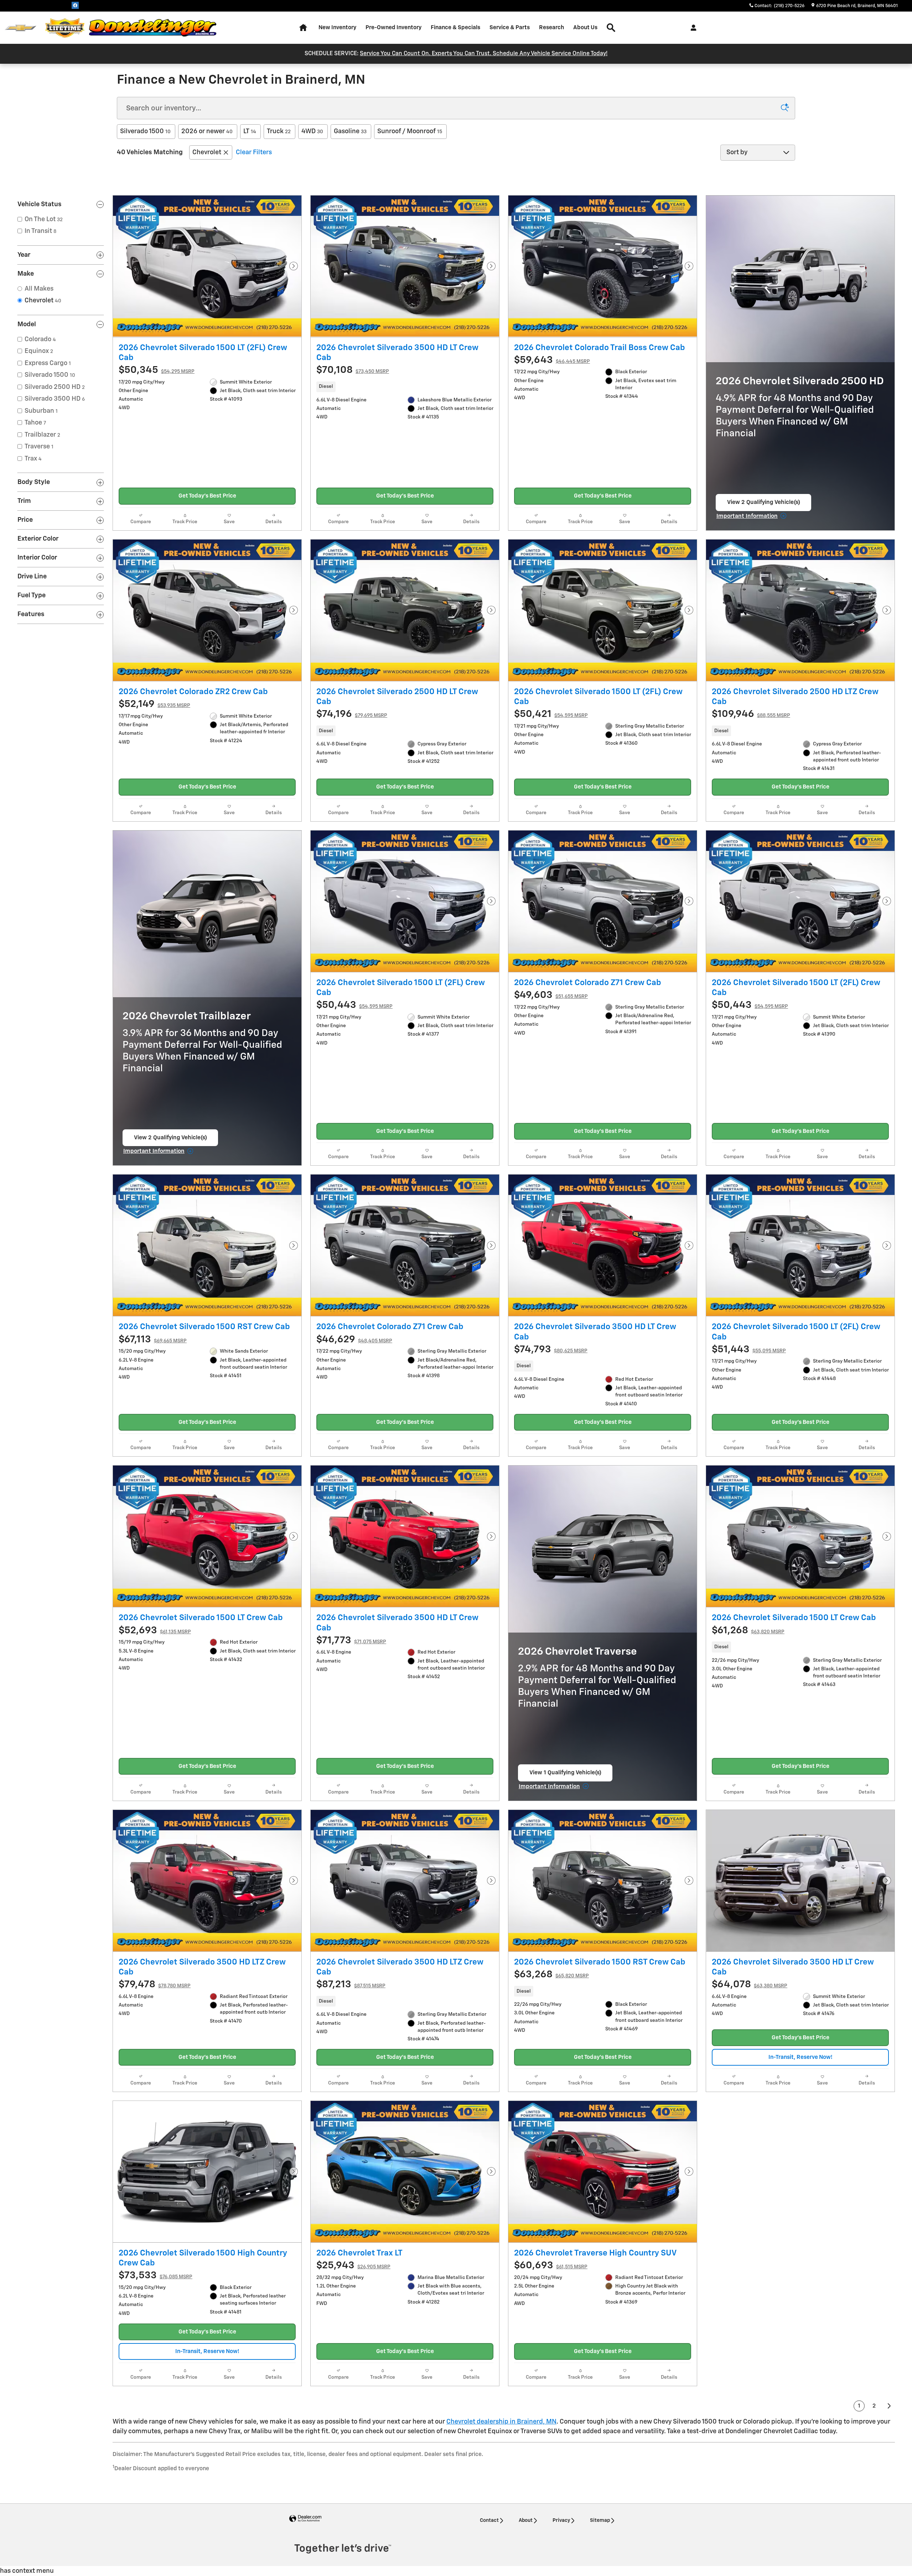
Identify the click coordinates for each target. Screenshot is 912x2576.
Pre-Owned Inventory (393, 28)
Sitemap (600, 2520)
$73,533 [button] (156, 2276)
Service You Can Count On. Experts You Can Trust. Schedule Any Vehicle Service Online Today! (484, 54)
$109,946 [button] (751, 714)
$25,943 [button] (353, 2266)
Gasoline (350, 131)
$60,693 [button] (551, 2266)
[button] (405, 387)
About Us (585, 28)
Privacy (561, 2520)
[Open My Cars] (692, 28)
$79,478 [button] (155, 1985)
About (526, 2520)
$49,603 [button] (551, 995)
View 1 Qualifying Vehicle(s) (565, 1776)
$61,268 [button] (748, 1631)
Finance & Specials (455, 28)
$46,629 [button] (354, 1340)
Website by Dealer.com (305, 2519)
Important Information (752, 517)
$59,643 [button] (552, 360)
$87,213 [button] (351, 1985)
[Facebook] (75, 5)
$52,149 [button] (154, 704)
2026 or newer (207, 131)
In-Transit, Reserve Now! (800, 2057)
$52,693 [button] (155, 1631)
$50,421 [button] (551, 714)
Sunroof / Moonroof (410, 131)
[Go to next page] (890, 2406)
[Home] (20, 28)
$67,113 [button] (153, 1340)
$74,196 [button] (352, 714)
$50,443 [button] (354, 1005)
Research (551, 28)
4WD (312, 131)
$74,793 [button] (551, 1350)
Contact (489, 2520)
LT (250, 131)
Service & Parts (510, 28)
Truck (279, 131)
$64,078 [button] (750, 1985)
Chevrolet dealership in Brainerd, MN (501, 2422)
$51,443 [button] (749, 1350)
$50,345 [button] (157, 370)
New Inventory (337, 28)
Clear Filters (254, 152)
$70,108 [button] (353, 370)
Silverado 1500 (145, 131)
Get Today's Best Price (207, 496)
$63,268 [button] (551, 1975)
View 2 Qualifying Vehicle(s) (764, 505)
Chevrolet (207, 152)
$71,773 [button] (351, 1641)
